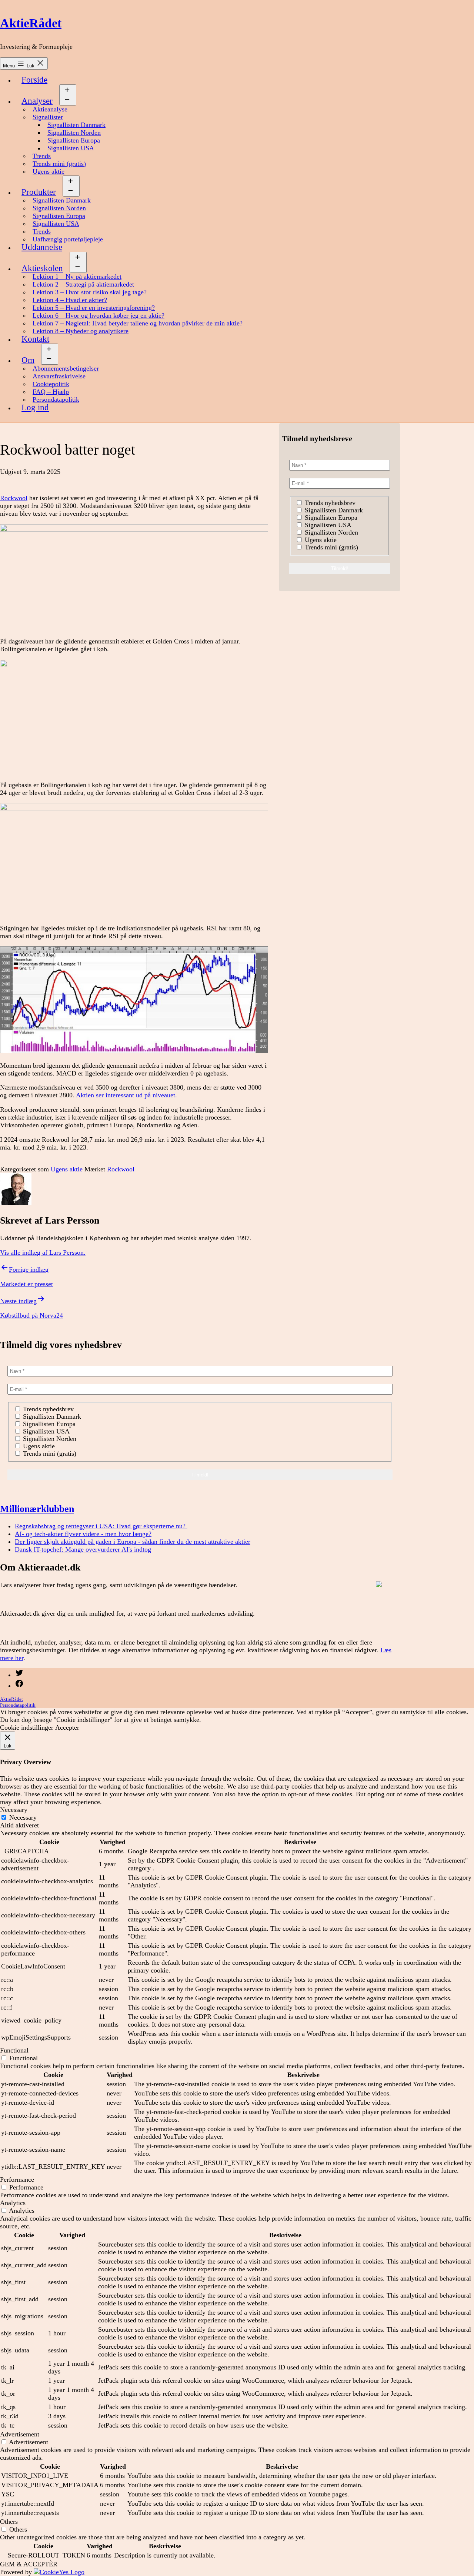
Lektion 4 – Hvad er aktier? (70, 300)
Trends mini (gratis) (59, 164)
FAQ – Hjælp (51, 392)
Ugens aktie (49, 171)
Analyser (37, 101)
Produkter (39, 192)
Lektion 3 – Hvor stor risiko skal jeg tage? (90, 292)
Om (28, 360)
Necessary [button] (14, 1810)
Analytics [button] (13, 2203)
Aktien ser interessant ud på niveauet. (126, 1095)
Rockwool (14, 498)
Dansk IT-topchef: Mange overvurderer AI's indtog (83, 1549)
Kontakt (35, 339)
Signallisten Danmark (76, 125)
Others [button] (9, 2522)
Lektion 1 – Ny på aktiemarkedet (77, 277)
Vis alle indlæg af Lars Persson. (43, 1252)
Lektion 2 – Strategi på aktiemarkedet (83, 284)
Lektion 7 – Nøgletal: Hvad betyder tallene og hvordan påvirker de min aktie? (138, 323)
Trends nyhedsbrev (329, 503)
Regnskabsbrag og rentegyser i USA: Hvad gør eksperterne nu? (101, 1526)
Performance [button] (17, 2179)
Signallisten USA (71, 148)
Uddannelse (42, 247)
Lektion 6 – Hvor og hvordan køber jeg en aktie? (99, 315)
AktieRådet (31, 23)
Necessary (23, 1817)
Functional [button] (14, 2050)
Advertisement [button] (20, 2434)
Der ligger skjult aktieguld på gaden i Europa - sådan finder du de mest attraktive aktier (133, 1542)
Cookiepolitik (51, 384)
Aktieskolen (42, 268)
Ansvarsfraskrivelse (59, 376)
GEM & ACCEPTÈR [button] (29, 2564)
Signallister (48, 117)
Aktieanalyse (50, 109)
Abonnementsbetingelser (66, 368)
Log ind (35, 407)
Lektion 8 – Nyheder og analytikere (81, 331)
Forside (34, 80)
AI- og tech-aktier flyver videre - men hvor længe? (83, 1534)
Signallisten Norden (74, 133)
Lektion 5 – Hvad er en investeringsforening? (94, 308)
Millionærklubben (37, 1509)
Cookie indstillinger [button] (27, 1727)
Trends (42, 156)
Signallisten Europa (74, 140)
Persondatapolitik (56, 399)
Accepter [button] (67, 1727)
